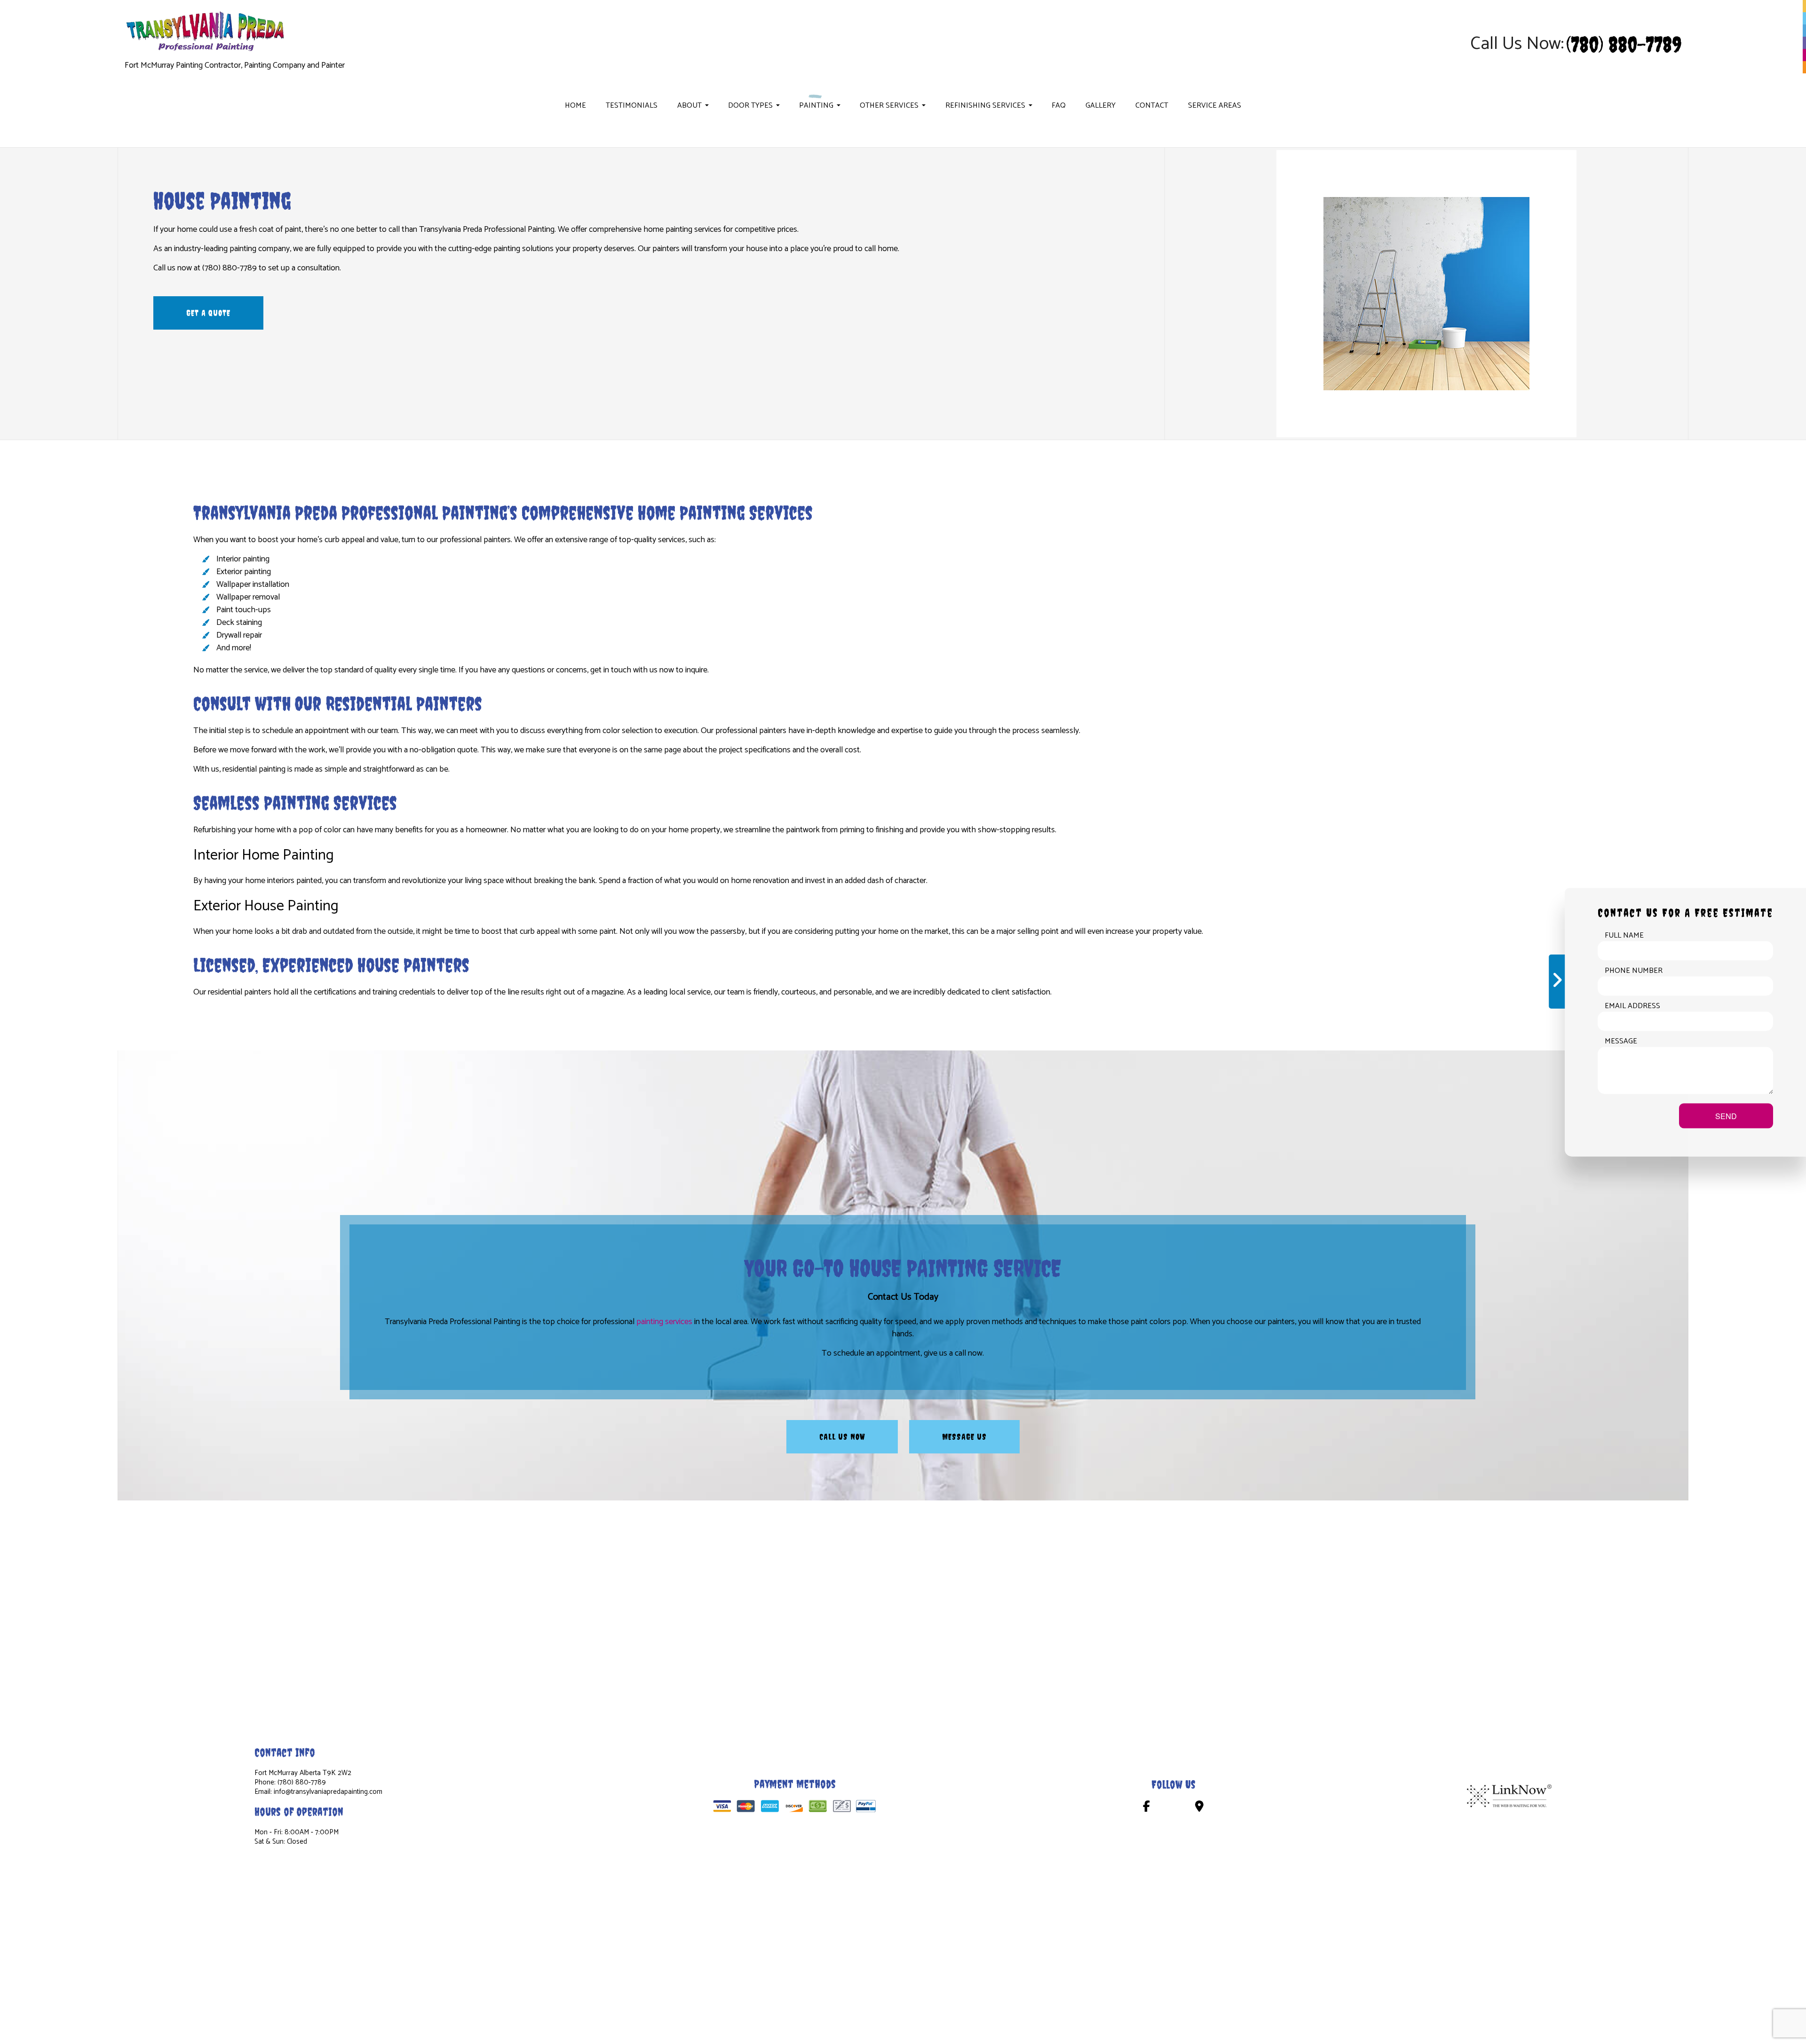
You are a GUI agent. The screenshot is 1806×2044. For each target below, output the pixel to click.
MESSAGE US (964, 1437)
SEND (1726, 1116)
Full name (1624, 935)
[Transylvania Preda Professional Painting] (207, 31)
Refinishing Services (985, 106)
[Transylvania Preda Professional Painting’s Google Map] (1199, 1808)
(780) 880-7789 (1624, 44)
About (689, 106)
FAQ (1059, 106)
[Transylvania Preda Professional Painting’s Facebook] (1146, 1808)
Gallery (1101, 106)
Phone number (1634, 971)
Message (1621, 1041)
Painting (816, 106)
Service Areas (1215, 106)
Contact (1152, 106)
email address (1632, 1006)
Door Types (750, 106)
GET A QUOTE (208, 313)
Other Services (889, 106)
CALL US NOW (842, 1437)
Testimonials (632, 106)
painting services (664, 1322)
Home (575, 106)
